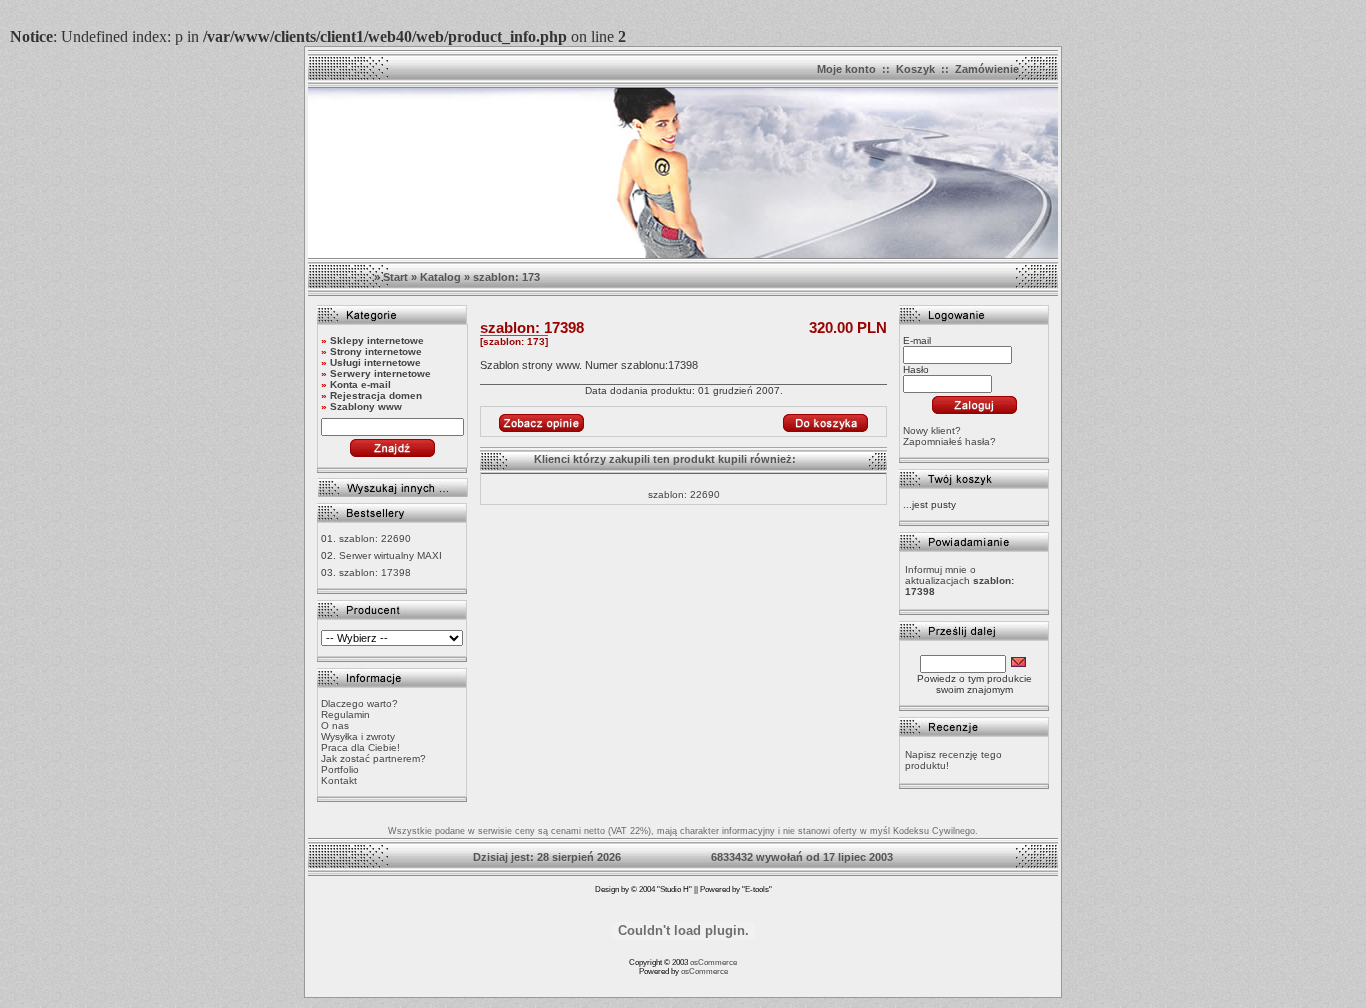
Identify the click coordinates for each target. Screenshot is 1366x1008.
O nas (335, 725)
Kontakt (339, 780)
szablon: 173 (506, 277)
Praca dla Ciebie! (360, 747)
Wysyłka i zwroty (358, 736)
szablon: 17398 (375, 572)
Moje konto (846, 69)
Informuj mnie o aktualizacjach (959, 580)
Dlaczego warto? (359, 703)
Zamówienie (987, 69)
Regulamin (345, 714)
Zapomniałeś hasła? (949, 441)
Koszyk (915, 69)
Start (395, 277)
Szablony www (366, 406)
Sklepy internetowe (377, 340)
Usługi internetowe (375, 362)
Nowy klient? (932, 430)
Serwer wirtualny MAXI (390, 555)
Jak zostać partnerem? (373, 758)
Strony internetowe (376, 351)
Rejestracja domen (376, 395)
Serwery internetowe (380, 373)
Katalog (440, 277)
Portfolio (340, 769)
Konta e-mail (360, 384)
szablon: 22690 (375, 538)
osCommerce (713, 962)
